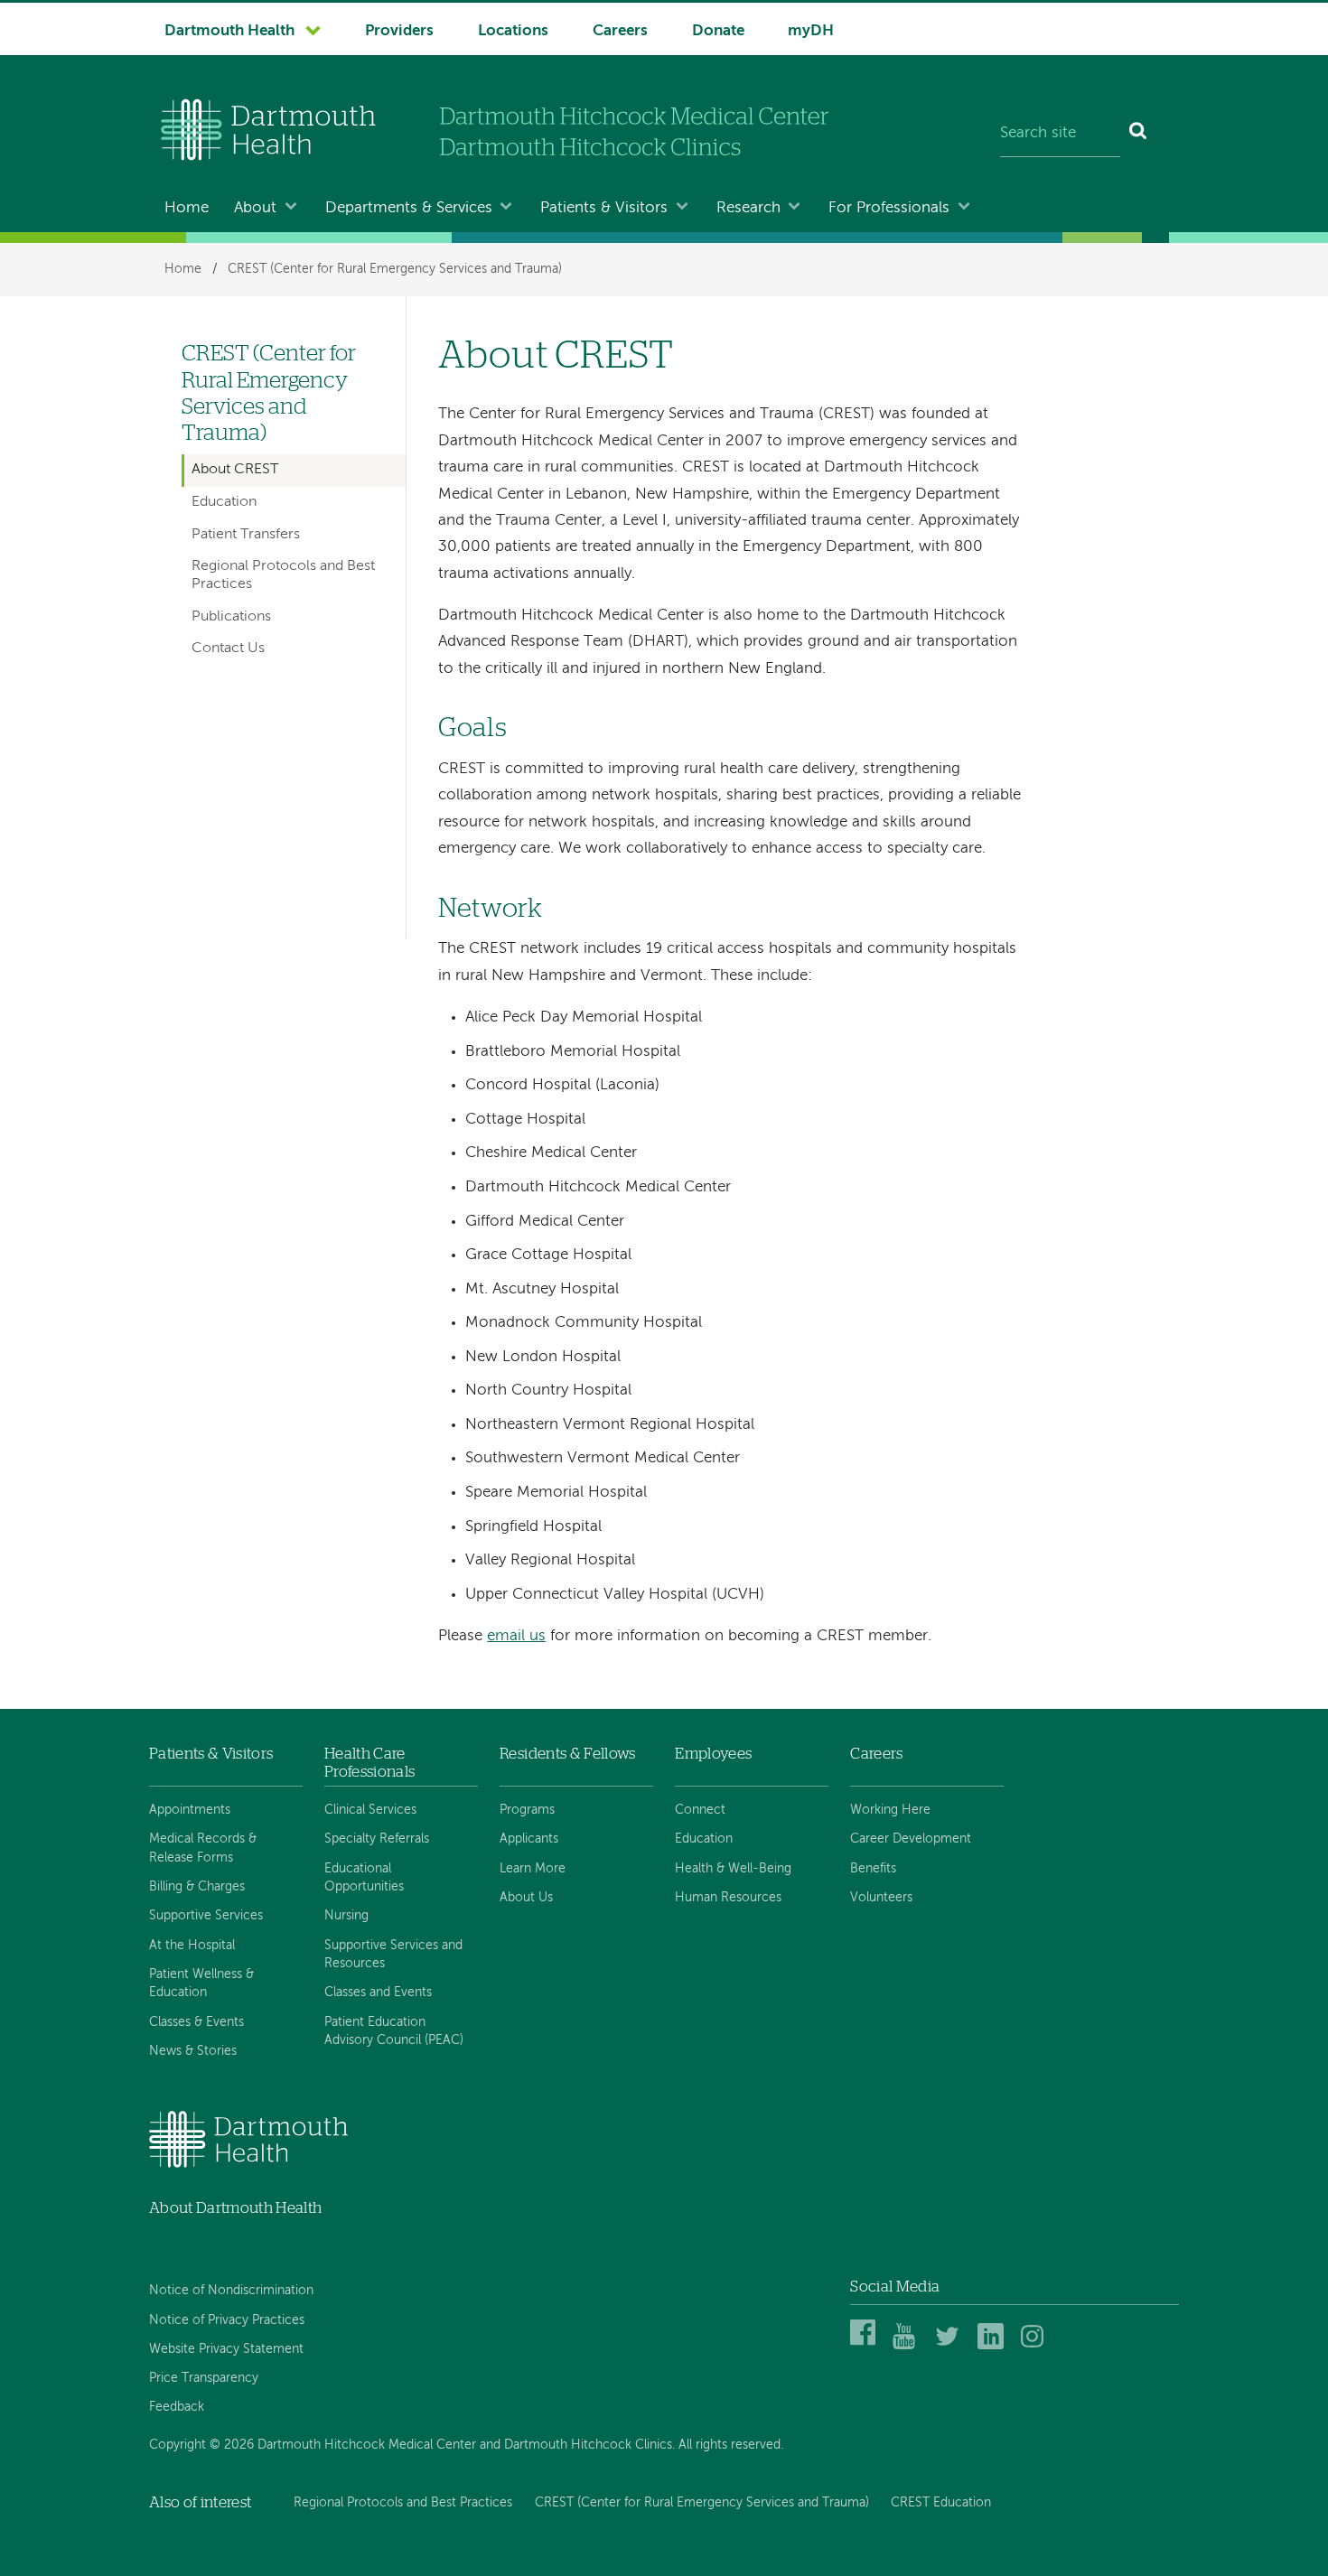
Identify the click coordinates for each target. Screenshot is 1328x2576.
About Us (526, 1898)
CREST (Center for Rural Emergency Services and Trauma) (395, 269)
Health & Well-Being (733, 1869)
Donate (718, 31)
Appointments (190, 1810)
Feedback (177, 2407)
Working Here (890, 1810)
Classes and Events (378, 1993)
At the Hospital (192, 1946)
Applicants (529, 1839)
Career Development (911, 1839)
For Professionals (889, 208)
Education (224, 502)
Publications (231, 617)
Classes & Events (196, 2022)
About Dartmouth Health (235, 2208)
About (255, 208)
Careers (620, 31)
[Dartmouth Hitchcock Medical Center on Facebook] (866, 2346)
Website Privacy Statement (226, 2349)
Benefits (873, 1869)
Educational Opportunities (364, 1878)
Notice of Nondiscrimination (231, 2291)
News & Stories (193, 2051)
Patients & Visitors (604, 208)
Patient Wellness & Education (201, 1983)
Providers (399, 31)
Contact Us (228, 649)
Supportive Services (206, 1916)
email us (516, 1636)
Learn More (533, 1869)
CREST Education (941, 2503)
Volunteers (881, 1898)
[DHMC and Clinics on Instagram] (1037, 2346)
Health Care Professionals (369, 1763)
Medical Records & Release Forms (203, 1848)
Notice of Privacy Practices (227, 2320)
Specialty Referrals (377, 1839)
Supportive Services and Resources (393, 1955)
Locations (513, 31)
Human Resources (728, 1898)
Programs (527, 1810)
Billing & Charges (197, 1887)
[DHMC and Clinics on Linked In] (993, 2346)
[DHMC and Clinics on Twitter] (951, 2346)
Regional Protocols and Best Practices (283, 575)
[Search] (1139, 134)
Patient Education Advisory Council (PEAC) (394, 2031)
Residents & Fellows (567, 1754)
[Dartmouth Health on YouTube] (908, 2346)
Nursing (346, 1916)
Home (187, 208)
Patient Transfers (246, 535)
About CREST (235, 470)
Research (748, 208)
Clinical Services (370, 1810)
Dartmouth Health (229, 31)
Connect (700, 1810)
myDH (811, 31)
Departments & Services (409, 208)
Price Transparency (204, 2378)
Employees (713, 1754)
